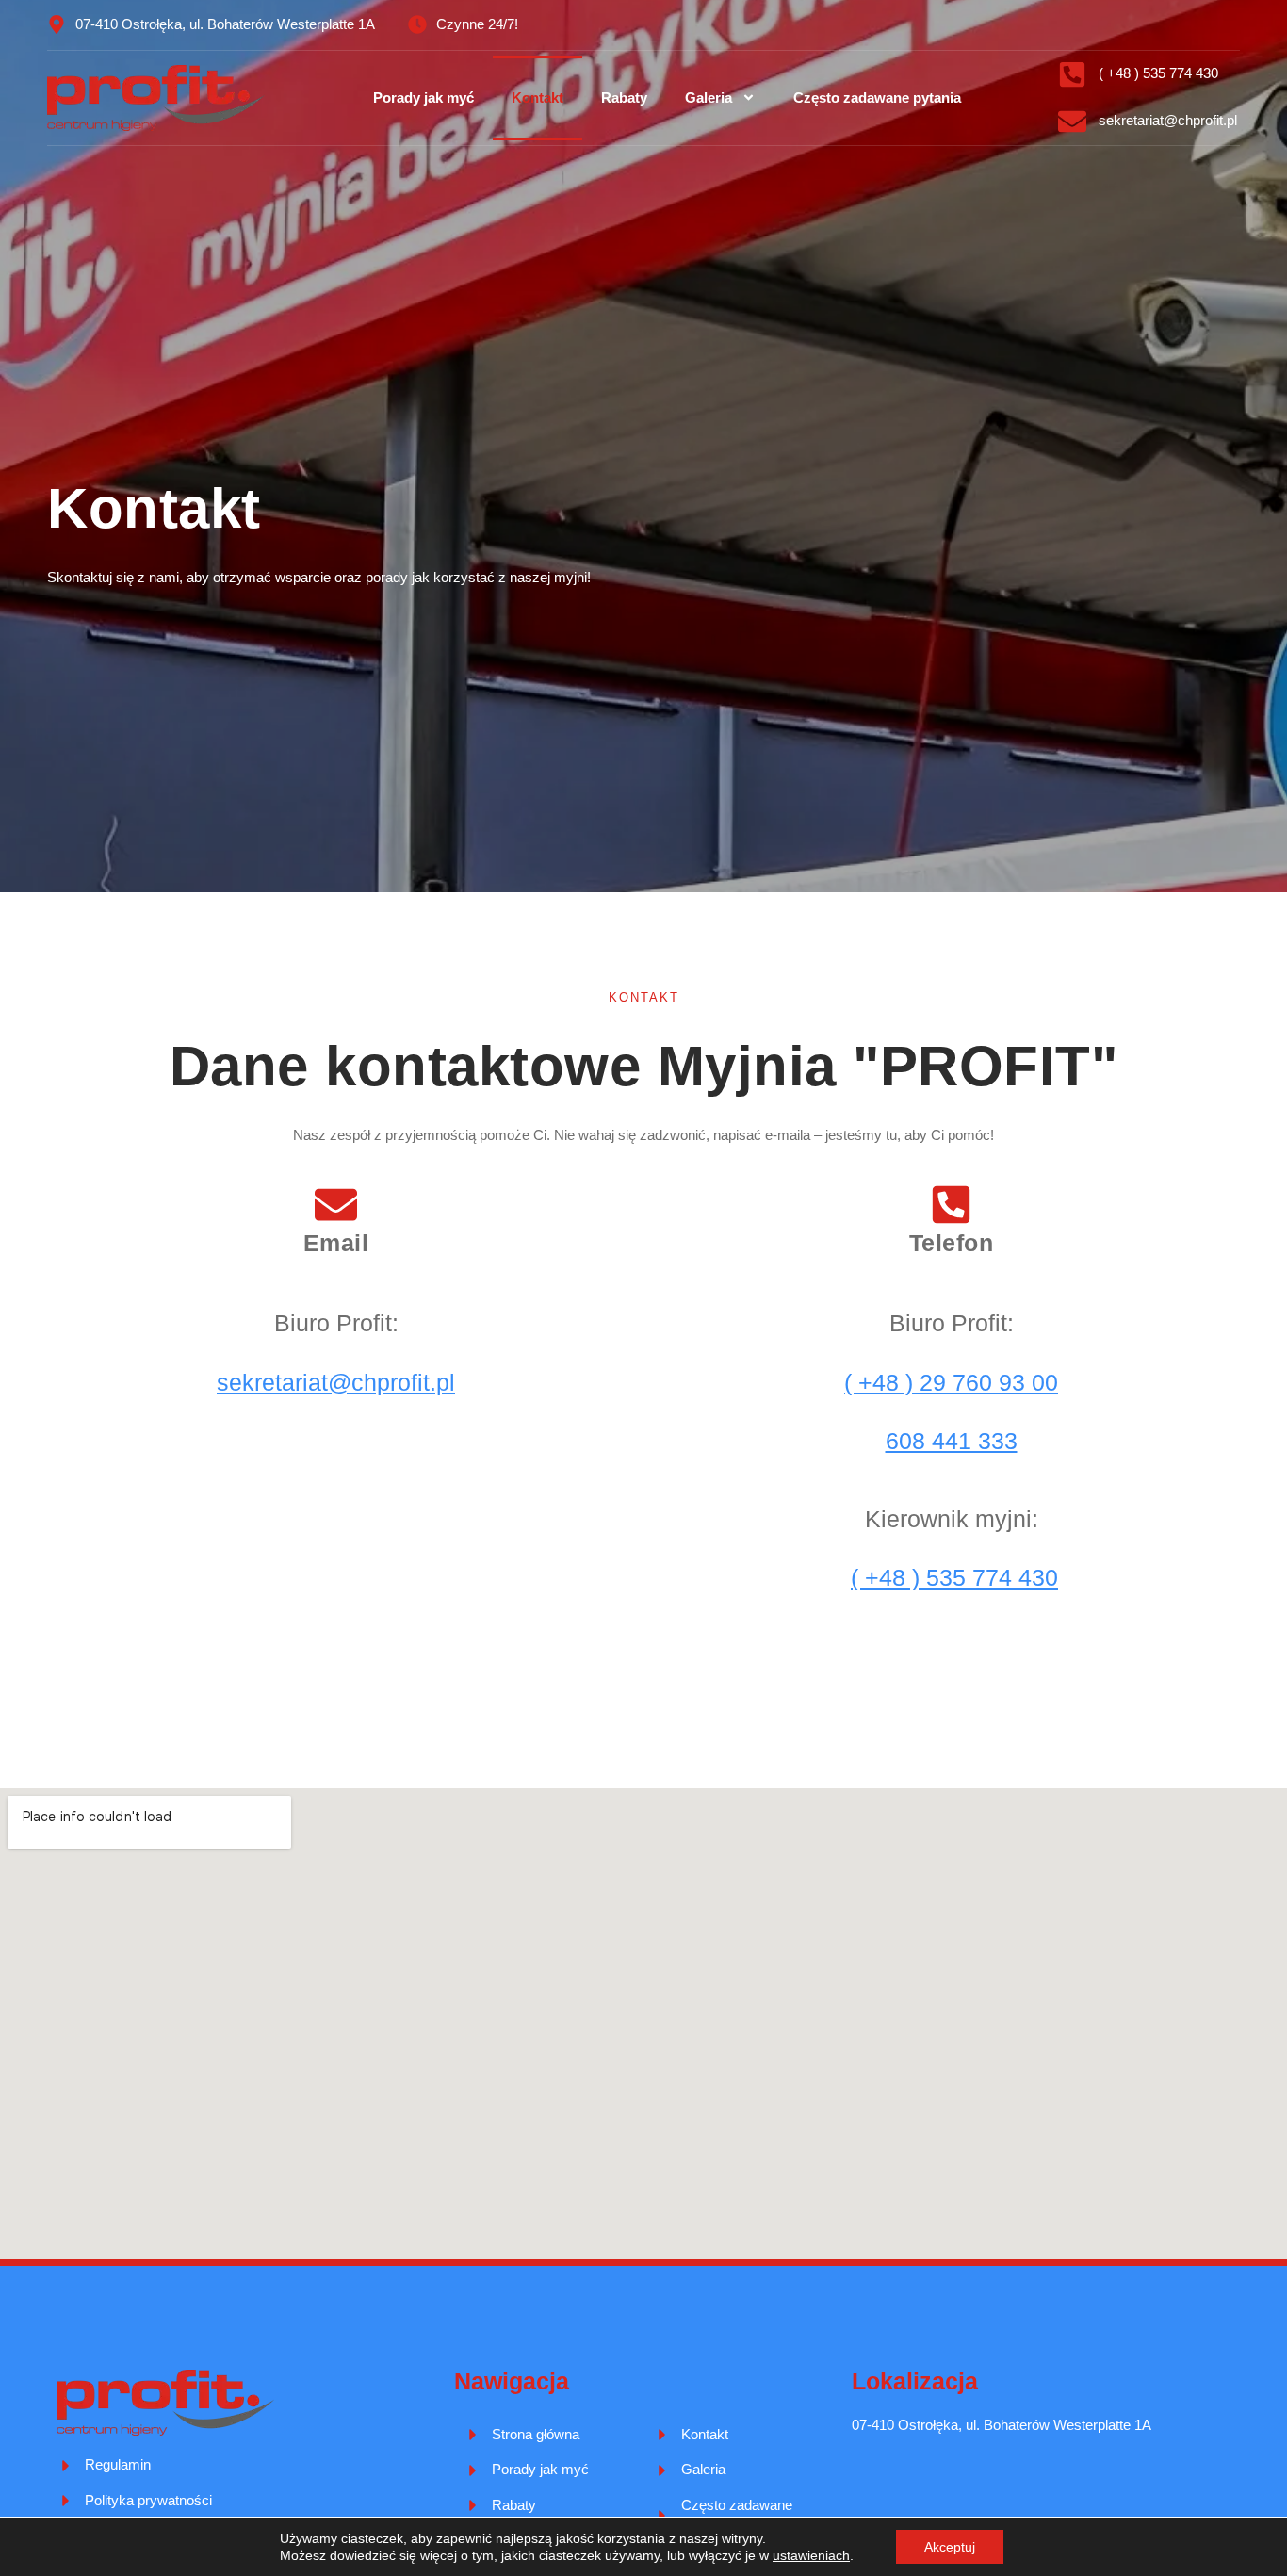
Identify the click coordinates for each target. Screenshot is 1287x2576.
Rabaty (624, 98)
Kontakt (538, 98)
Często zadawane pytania (877, 98)
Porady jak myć (424, 98)
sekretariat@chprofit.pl (336, 1382)
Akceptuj (950, 2547)
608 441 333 (952, 1441)
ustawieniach (811, 2555)
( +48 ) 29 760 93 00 (951, 1382)
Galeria (709, 98)
